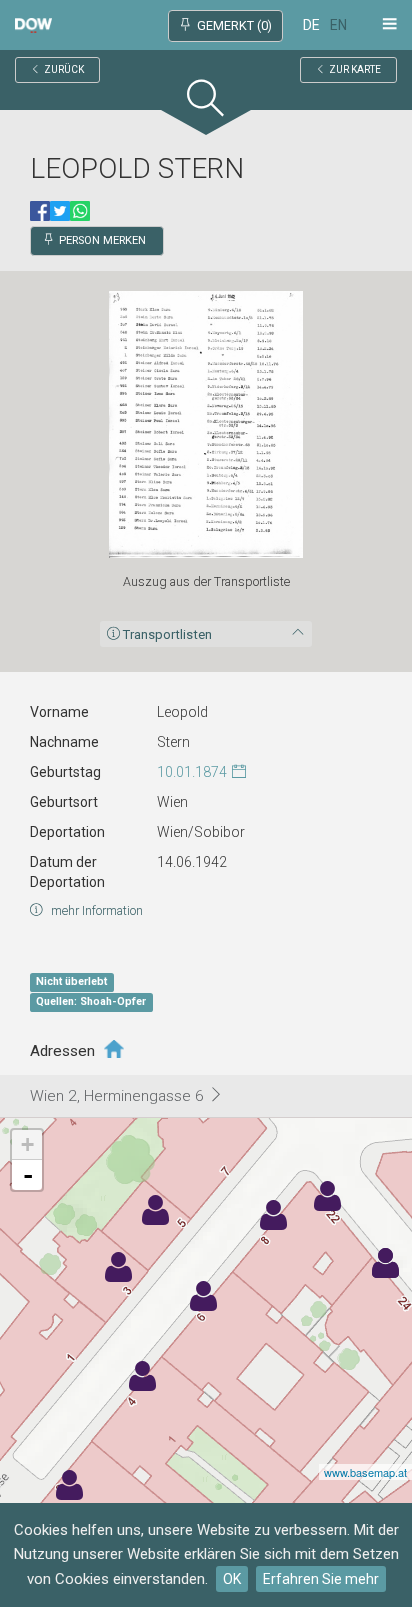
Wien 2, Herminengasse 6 (119, 1096)
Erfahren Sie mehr (321, 1579)
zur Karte (355, 69)
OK (232, 1579)
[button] (206, 103)
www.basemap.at (365, 1472)
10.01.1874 (192, 772)
